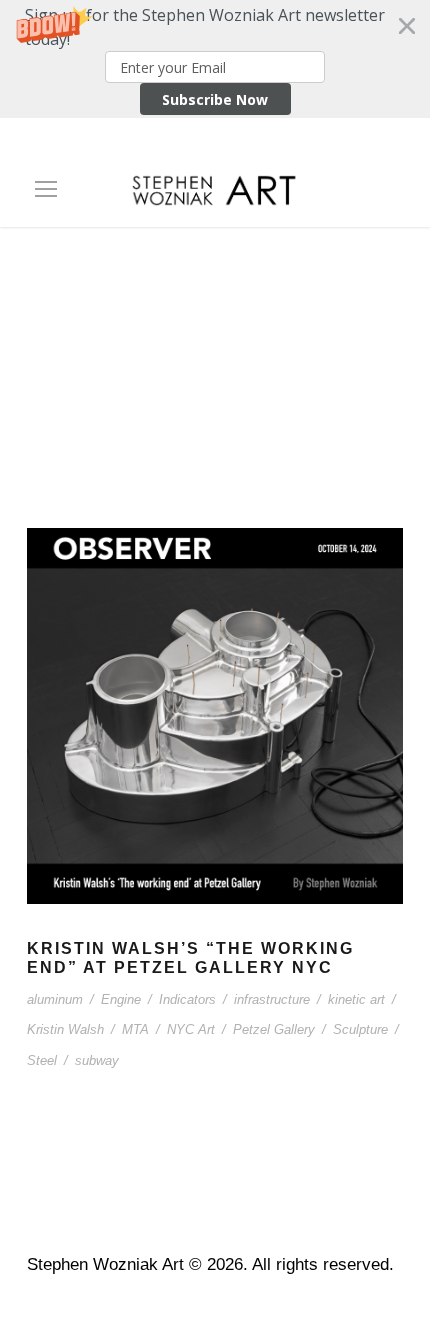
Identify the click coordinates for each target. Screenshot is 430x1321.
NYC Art (191, 1029)
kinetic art (356, 999)
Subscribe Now (215, 99)
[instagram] (285, 140)
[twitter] (215, 140)
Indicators (187, 999)
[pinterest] (180, 140)
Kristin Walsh (65, 1029)
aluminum (55, 999)
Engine (121, 999)
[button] (215, 59)
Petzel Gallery (274, 1029)
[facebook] (145, 140)
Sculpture (360, 1029)
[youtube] (250, 140)
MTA (135, 1029)
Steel (42, 1060)
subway (97, 1060)
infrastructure (272, 999)
